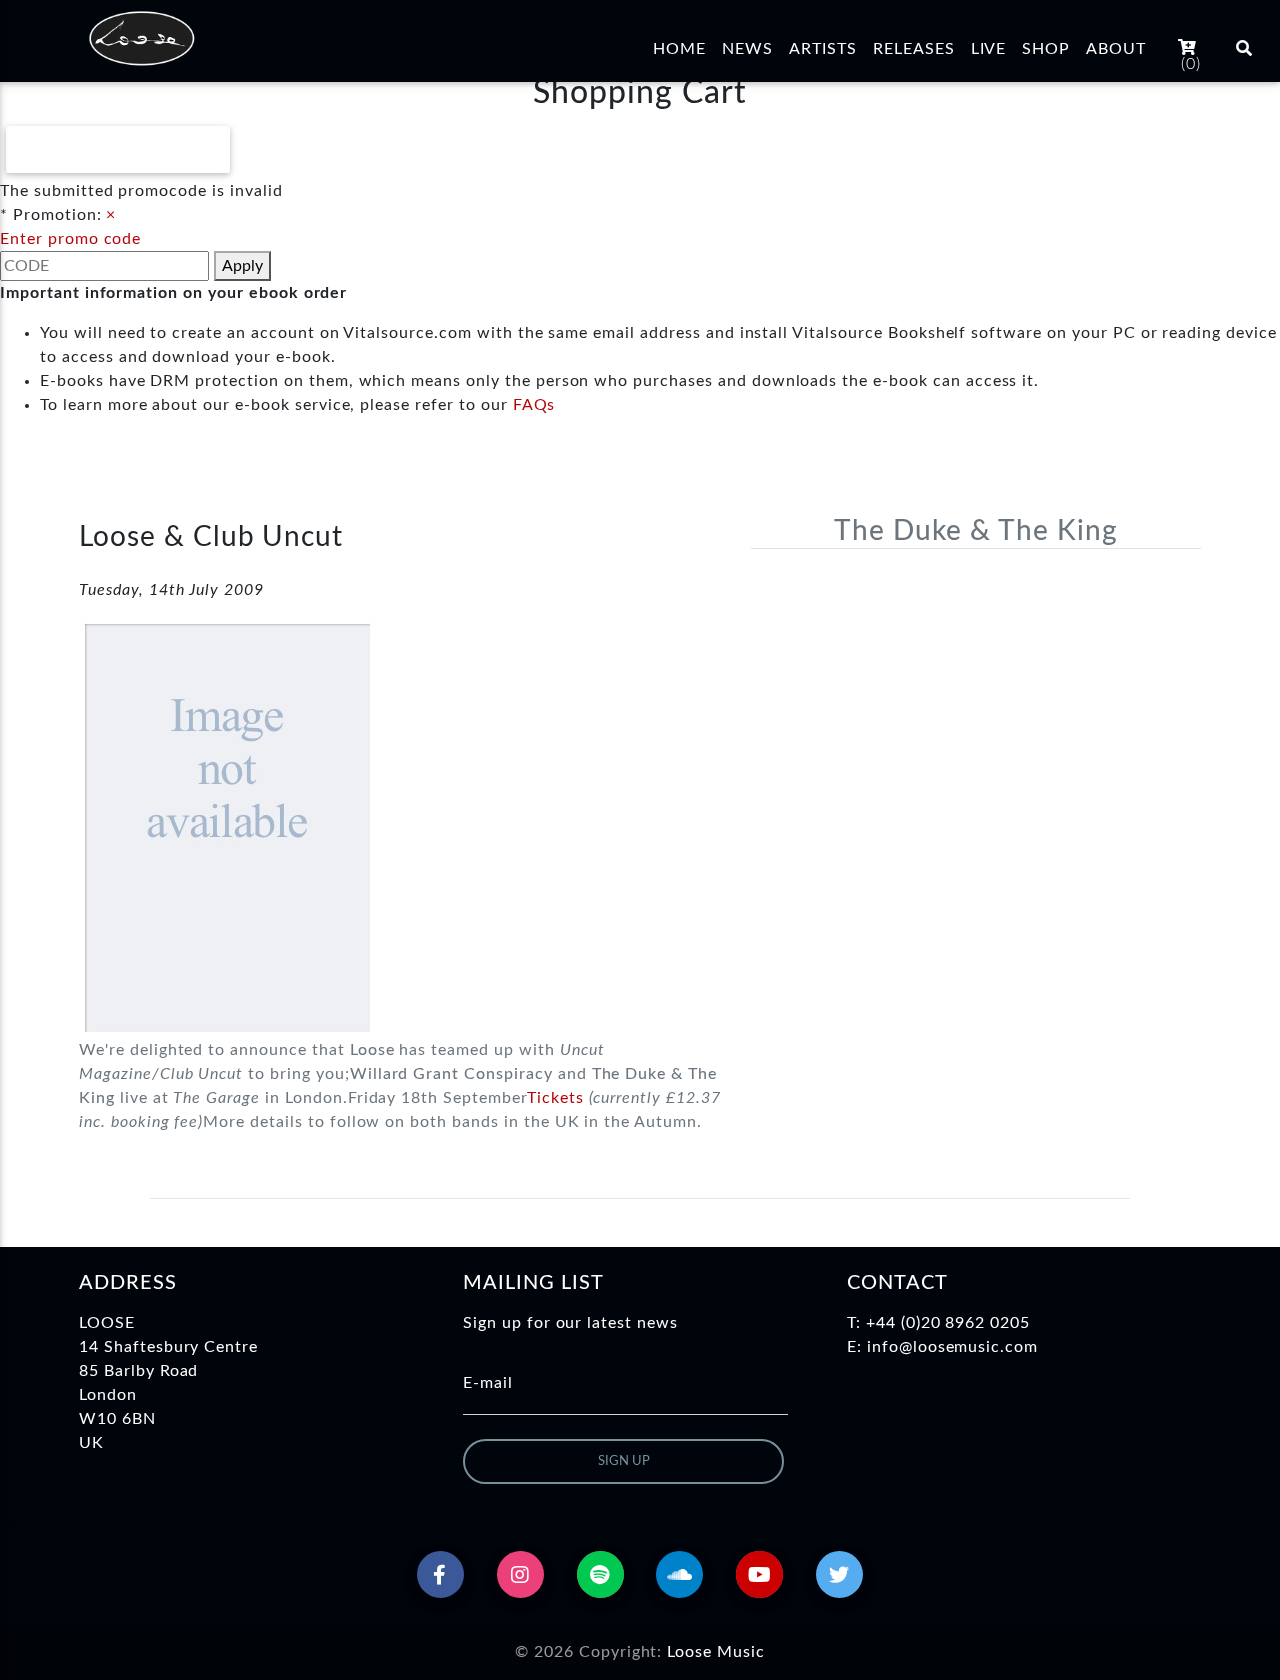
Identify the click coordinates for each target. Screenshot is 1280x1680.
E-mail (488, 1383)
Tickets (555, 1098)
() (1191, 64)
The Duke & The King (975, 531)
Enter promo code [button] (70, 239)
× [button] (111, 215)
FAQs (534, 405)
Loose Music (716, 1652)
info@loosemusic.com (952, 1347)
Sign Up (624, 1461)
